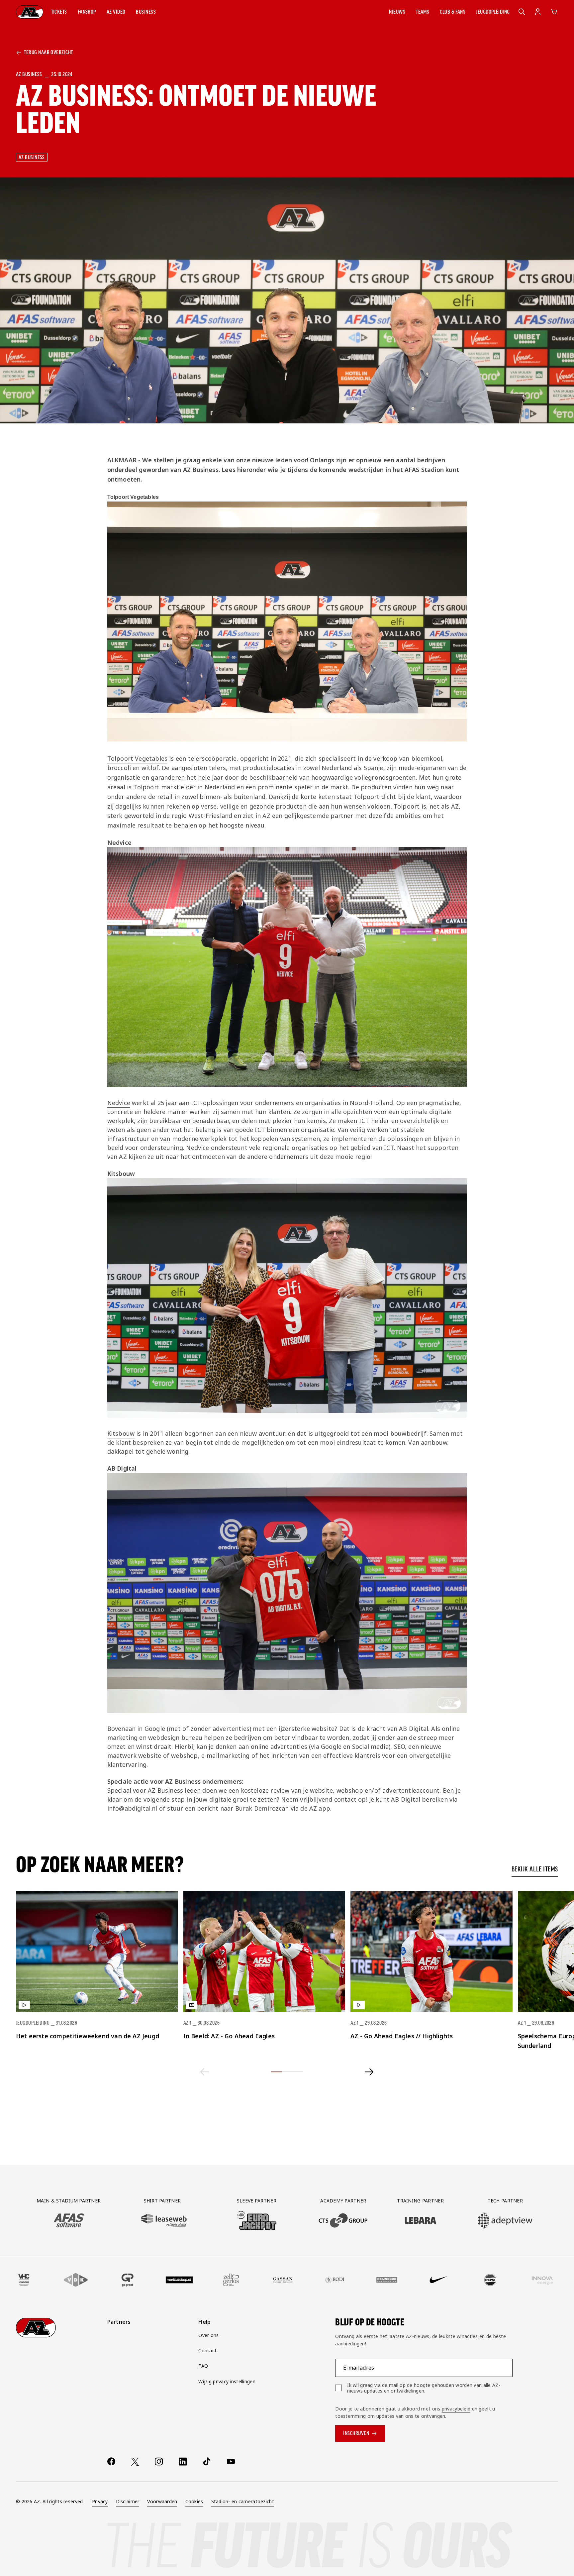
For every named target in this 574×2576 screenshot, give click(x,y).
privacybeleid (456, 2409)
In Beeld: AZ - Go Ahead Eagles (229, 2036)
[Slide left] (205, 2072)
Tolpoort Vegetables (137, 758)
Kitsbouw (121, 1433)
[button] (59, 12)
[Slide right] (369, 2072)
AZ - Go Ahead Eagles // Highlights (402, 2036)
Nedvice (119, 1103)
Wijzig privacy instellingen (227, 2381)
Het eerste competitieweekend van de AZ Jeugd (88, 2036)
